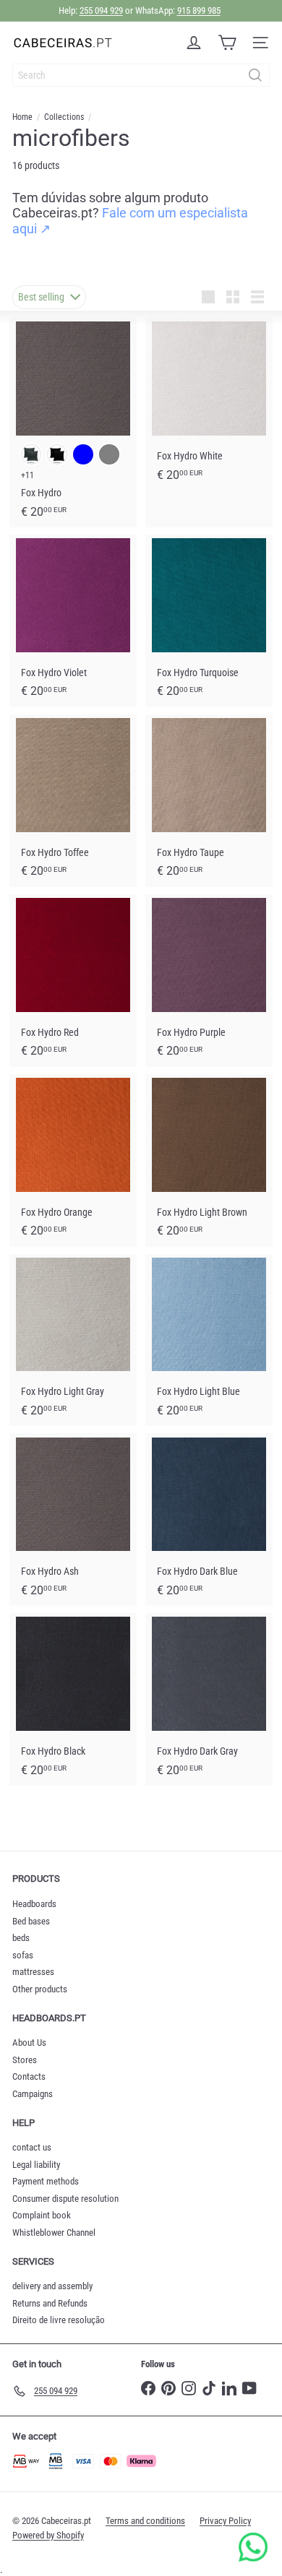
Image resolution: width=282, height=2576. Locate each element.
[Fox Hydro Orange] (73, 1161)
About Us (29, 2043)
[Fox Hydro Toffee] (73, 801)
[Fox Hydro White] (209, 404)
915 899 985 (199, 10)
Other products (40, 1989)
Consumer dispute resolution (65, 2199)
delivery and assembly (52, 2286)
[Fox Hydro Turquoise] (209, 621)
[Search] (255, 75)
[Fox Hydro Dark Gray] (209, 1699)
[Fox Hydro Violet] (73, 621)
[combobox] (141, 75)
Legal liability (36, 2165)
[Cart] (227, 43)
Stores (25, 2060)
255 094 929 (101, 10)
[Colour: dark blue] (83, 454)
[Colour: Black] (57, 454)
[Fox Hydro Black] (73, 1699)
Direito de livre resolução (59, 2320)
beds (21, 1938)
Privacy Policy (225, 2521)
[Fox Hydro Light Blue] (209, 1340)
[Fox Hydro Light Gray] (73, 1340)
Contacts (29, 2076)
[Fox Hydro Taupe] (209, 801)
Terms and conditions (145, 2521)
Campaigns (33, 2094)
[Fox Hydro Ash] (73, 1520)
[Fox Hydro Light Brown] (209, 1161)
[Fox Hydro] (73, 422)
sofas (23, 1955)
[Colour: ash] (31, 454)
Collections (64, 117)
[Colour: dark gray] (109, 454)
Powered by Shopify (48, 2535)
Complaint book (42, 2215)
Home (22, 117)
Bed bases (31, 1921)
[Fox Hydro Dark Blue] (209, 1520)
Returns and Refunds (50, 2303)
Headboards (34, 1904)
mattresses (33, 1972)
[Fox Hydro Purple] (209, 981)
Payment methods (46, 2181)
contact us (32, 2147)
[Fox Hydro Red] (73, 981)
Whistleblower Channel (54, 2233)
